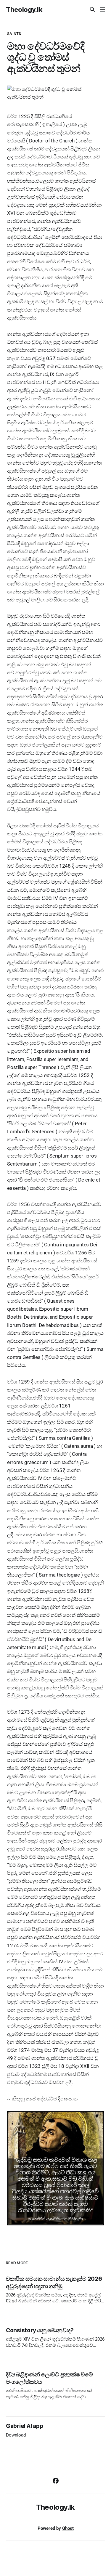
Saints (14, 34)
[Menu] (102, 9)
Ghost (68, 2528)
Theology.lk (24, 9)
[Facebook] (56, 2481)
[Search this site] (92, 9)
